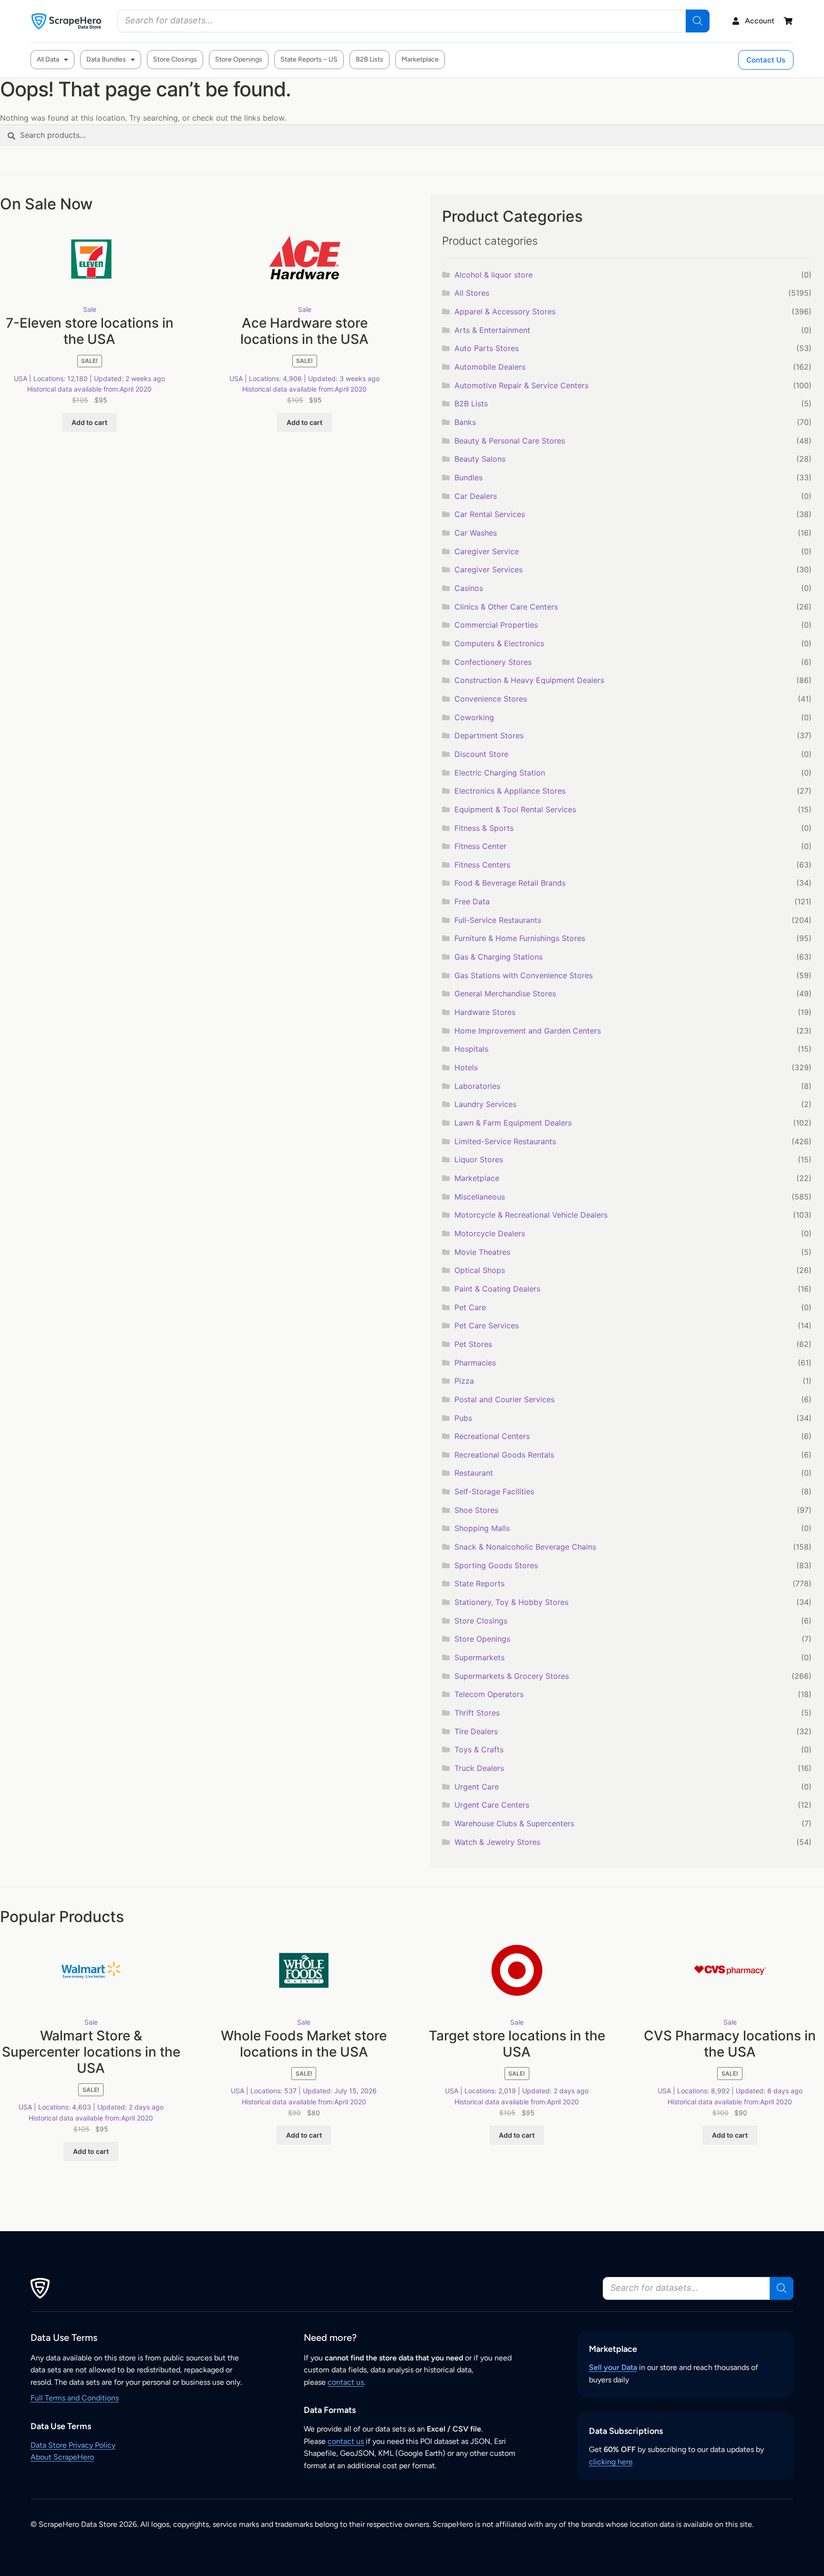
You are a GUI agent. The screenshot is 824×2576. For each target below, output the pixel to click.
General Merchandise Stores (505, 993)
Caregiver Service (487, 551)
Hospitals (471, 1049)
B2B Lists (370, 59)
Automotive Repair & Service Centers (521, 385)
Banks (465, 422)
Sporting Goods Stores (496, 1565)
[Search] (698, 21)
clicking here (611, 2462)
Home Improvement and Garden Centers (528, 1031)
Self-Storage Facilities (494, 1491)
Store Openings (239, 59)
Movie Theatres (482, 1252)
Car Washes (476, 533)
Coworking (474, 717)
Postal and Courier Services (505, 1399)
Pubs (463, 1418)
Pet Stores (473, 1344)
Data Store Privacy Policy (73, 2445)
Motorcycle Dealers (490, 1233)
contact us (346, 2382)
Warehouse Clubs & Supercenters (514, 1823)
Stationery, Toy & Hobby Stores (511, 1602)
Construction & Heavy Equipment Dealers (529, 680)
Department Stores (489, 735)
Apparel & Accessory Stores (505, 311)
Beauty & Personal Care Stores (510, 441)
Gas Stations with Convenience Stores (524, 975)
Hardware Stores (485, 1012)
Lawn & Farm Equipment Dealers (513, 1123)
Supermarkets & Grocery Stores (512, 1676)
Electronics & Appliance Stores (510, 791)
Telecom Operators (489, 1694)
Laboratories (477, 1086)
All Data (48, 59)
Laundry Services (485, 1104)
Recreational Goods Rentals (504, 1455)
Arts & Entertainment (492, 330)
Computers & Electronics (499, 643)
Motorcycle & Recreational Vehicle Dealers (531, 1215)
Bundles (469, 477)
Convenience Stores (491, 699)
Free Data (472, 901)
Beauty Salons (480, 459)
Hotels (466, 1067)
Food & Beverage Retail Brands (510, 883)
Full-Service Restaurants (498, 920)
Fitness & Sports (484, 828)
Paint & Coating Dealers (497, 1289)
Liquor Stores (479, 1159)
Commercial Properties (496, 625)
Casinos (469, 588)
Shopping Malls (482, 1528)
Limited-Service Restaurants (505, 1141)
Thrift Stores (477, 1713)
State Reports (479, 1583)
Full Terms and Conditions (75, 2398)
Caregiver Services (489, 569)
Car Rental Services (490, 514)
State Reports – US (309, 59)
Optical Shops (480, 1270)
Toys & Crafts (479, 1749)
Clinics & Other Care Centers (506, 607)
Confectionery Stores (493, 662)
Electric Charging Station (500, 773)
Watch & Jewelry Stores (497, 1842)
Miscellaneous (480, 1197)
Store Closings (175, 59)
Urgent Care (477, 1787)
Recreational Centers (492, 1436)
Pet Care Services (487, 1325)
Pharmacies (475, 1363)
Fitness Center (480, 846)
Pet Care (470, 1307)
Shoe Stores (476, 1510)
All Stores (472, 293)
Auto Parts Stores (487, 348)
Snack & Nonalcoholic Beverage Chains (525, 1547)
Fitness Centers (482, 865)
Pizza (464, 1381)
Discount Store (481, 754)
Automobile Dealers (490, 367)
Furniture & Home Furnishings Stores (520, 938)
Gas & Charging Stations (499, 957)
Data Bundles (106, 59)
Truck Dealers (479, 1768)
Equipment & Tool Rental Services (515, 809)
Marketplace (420, 59)
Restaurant (474, 1473)
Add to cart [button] (89, 422)
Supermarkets (479, 1657)
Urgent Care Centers (492, 1805)
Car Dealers (476, 496)
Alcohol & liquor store (494, 275)
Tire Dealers (476, 1731)
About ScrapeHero (62, 2457)
